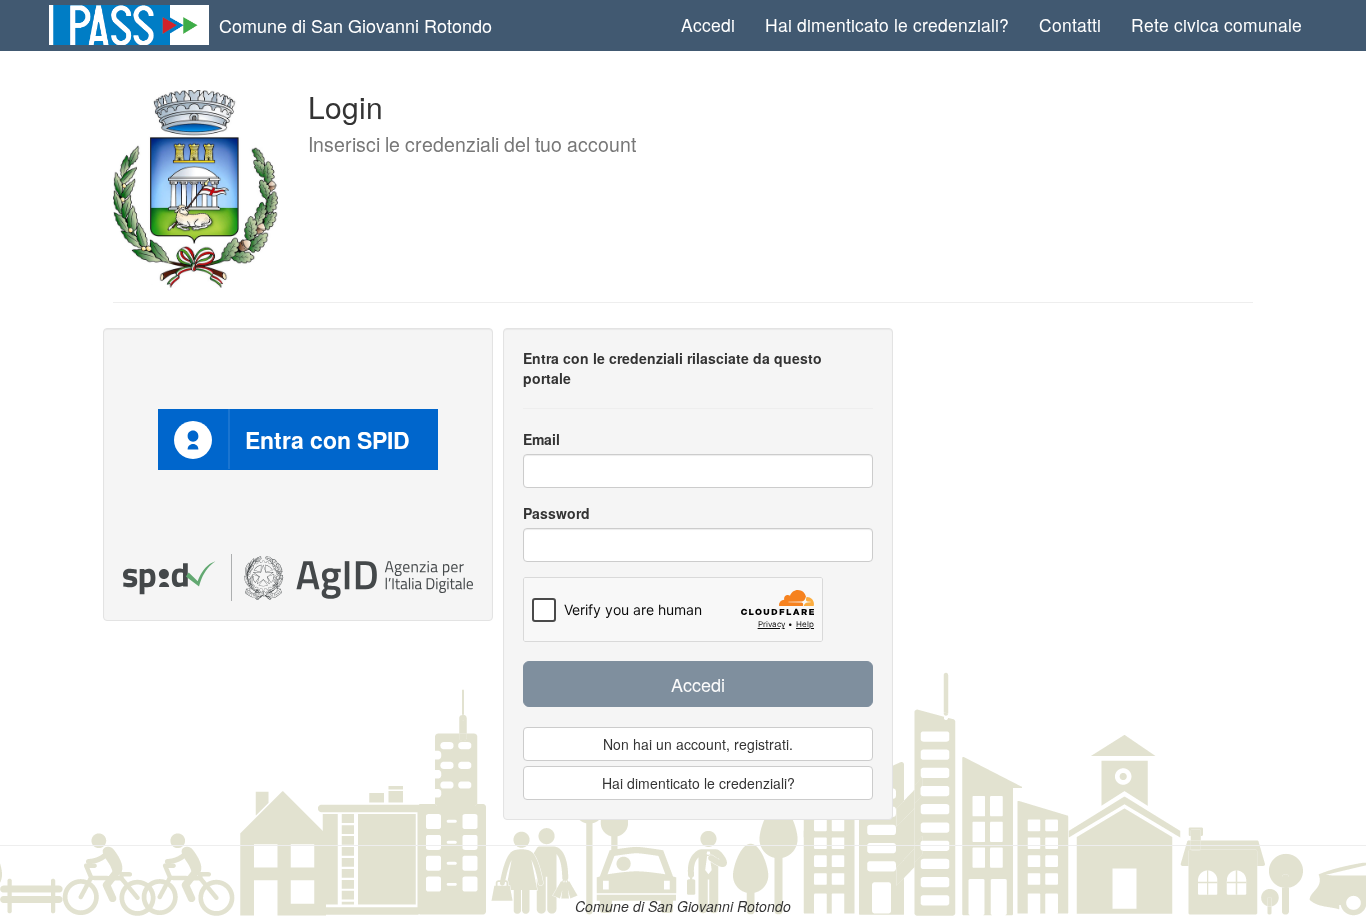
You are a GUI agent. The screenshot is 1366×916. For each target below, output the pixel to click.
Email (541, 439)
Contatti (1070, 24)
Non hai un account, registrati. (698, 744)
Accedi (708, 24)
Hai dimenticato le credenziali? (887, 24)
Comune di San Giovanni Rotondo (355, 25)
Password (556, 513)
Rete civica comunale (1216, 24)
